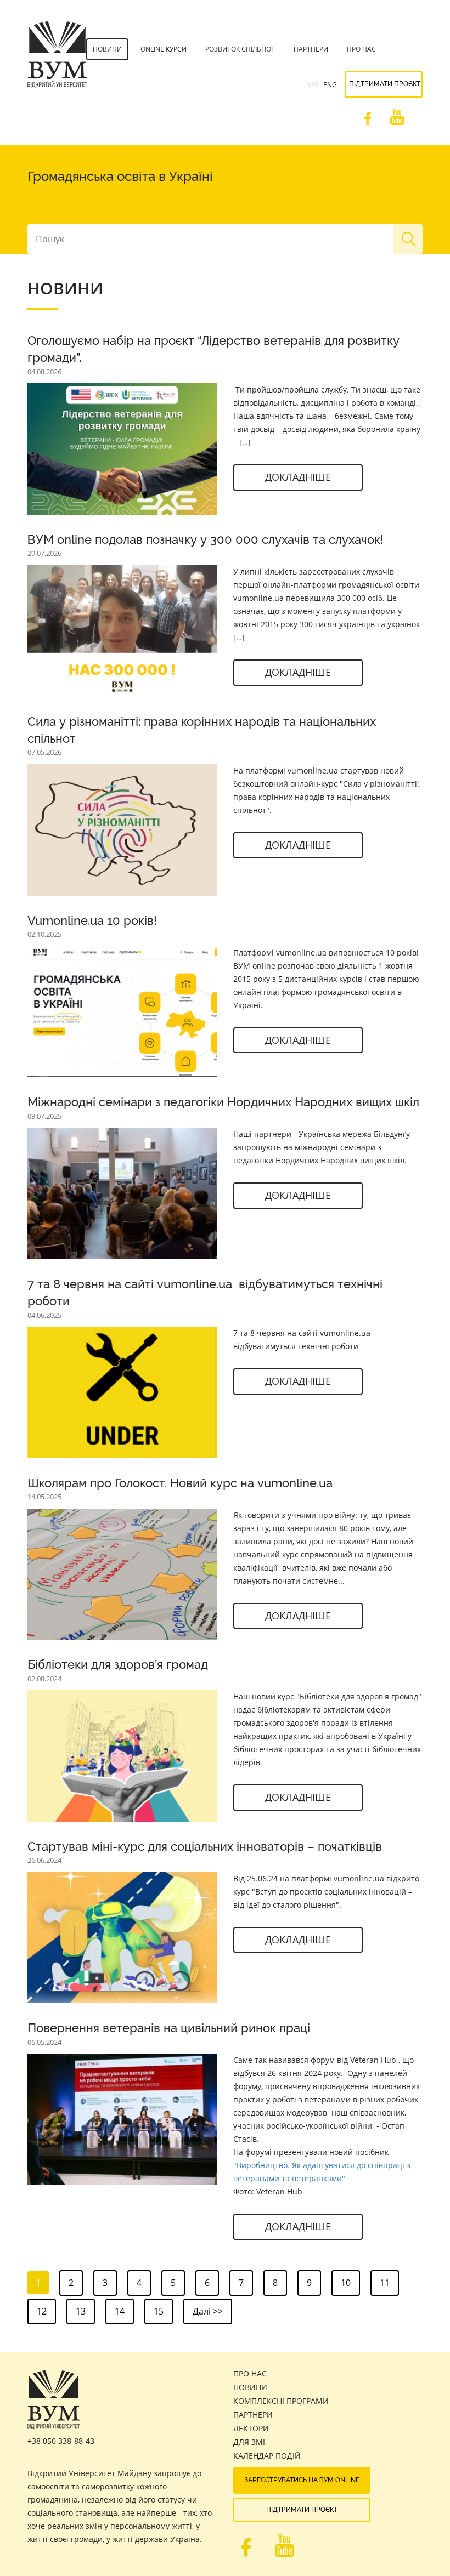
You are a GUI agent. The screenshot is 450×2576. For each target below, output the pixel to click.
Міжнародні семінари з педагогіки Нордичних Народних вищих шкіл (223, 1102)
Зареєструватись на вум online (302, 2480)
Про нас (361, 49)
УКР (313, 85)
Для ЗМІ (249, 2442)
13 (81, 2311)
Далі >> (208, 2311)
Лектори (251, 2428)
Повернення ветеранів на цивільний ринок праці (169, 2028)
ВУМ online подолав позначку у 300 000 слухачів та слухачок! (206, 539)
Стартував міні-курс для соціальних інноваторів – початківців (205, 1846)
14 (120, 2311)
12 (42, 2311)
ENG (330, 85)
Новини (107, 49)
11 (385, 2283)
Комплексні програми (281, 2401)
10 (346, 2283)
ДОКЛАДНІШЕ (298, 477)
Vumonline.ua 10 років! (92, 920)
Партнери (311, 49)
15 (159, 2311)
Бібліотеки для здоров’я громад (118, 1664)
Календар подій (267, 2456)
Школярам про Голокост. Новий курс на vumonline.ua (180, 1483)
